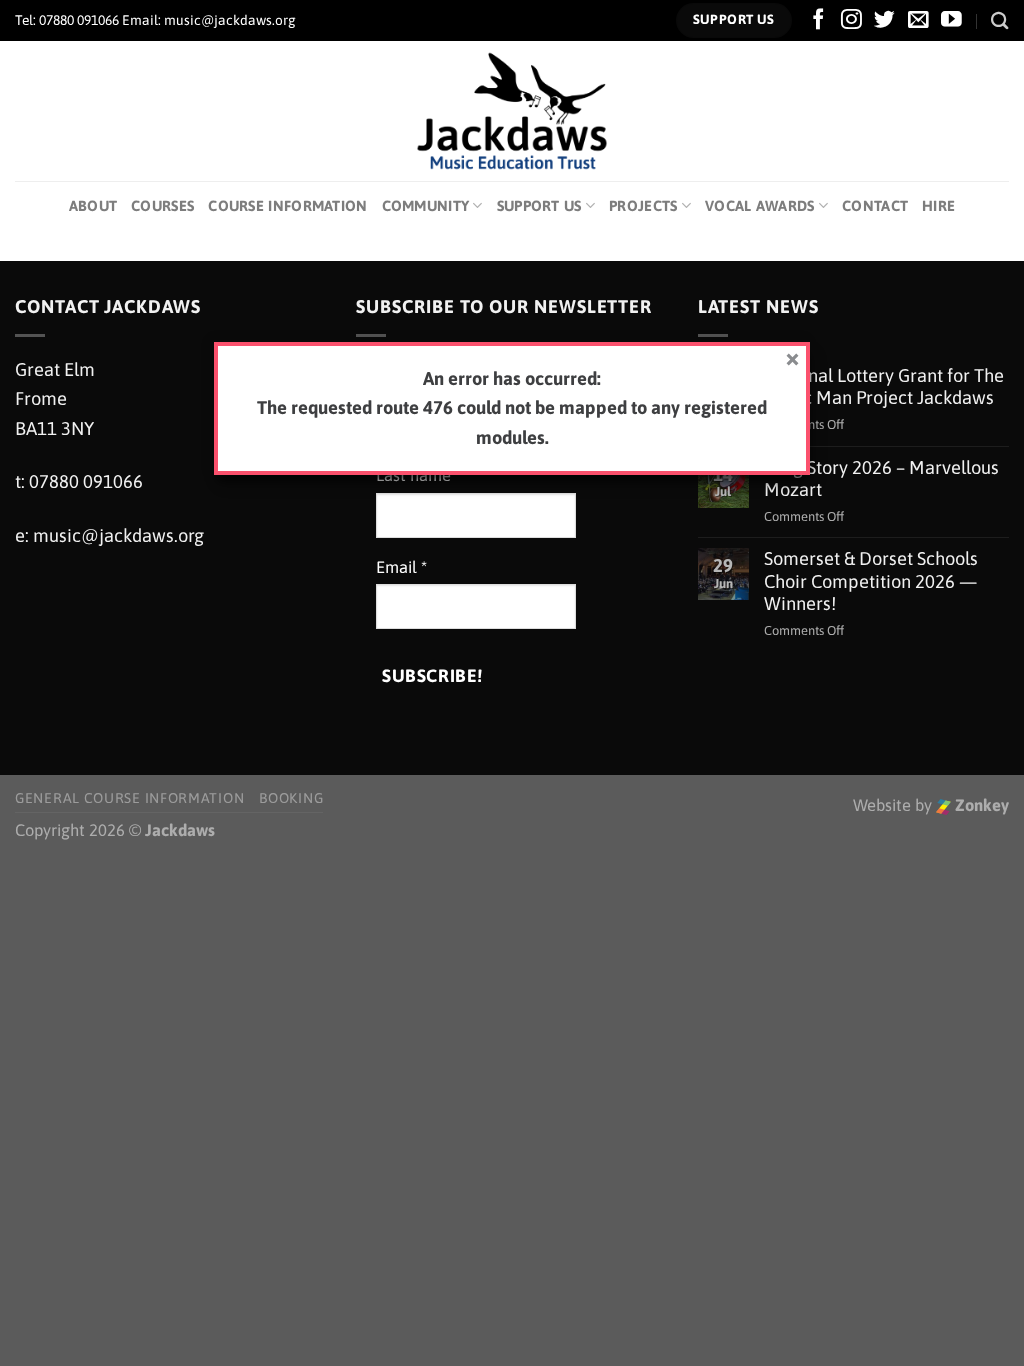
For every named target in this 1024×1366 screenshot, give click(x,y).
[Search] (1000, 20)
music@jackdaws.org (118, 535)
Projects (643, 205)
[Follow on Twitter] (884, 20)
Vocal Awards (760, 205)
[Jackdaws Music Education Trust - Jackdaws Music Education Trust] (512, 111)
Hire (938, 205)
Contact (875, 205)
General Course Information (129, 798)
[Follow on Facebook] (818, 20)
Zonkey (980, 805)
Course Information (287, 205)
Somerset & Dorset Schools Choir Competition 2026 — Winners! (871, 580)
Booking (291, 798)
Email (401, 567)
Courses (162, 205)
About (93, 205)
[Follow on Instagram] (851, 20)
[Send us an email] (918, 20)
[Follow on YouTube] (951, 20)
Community (426, 205)
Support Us (539, 205)
